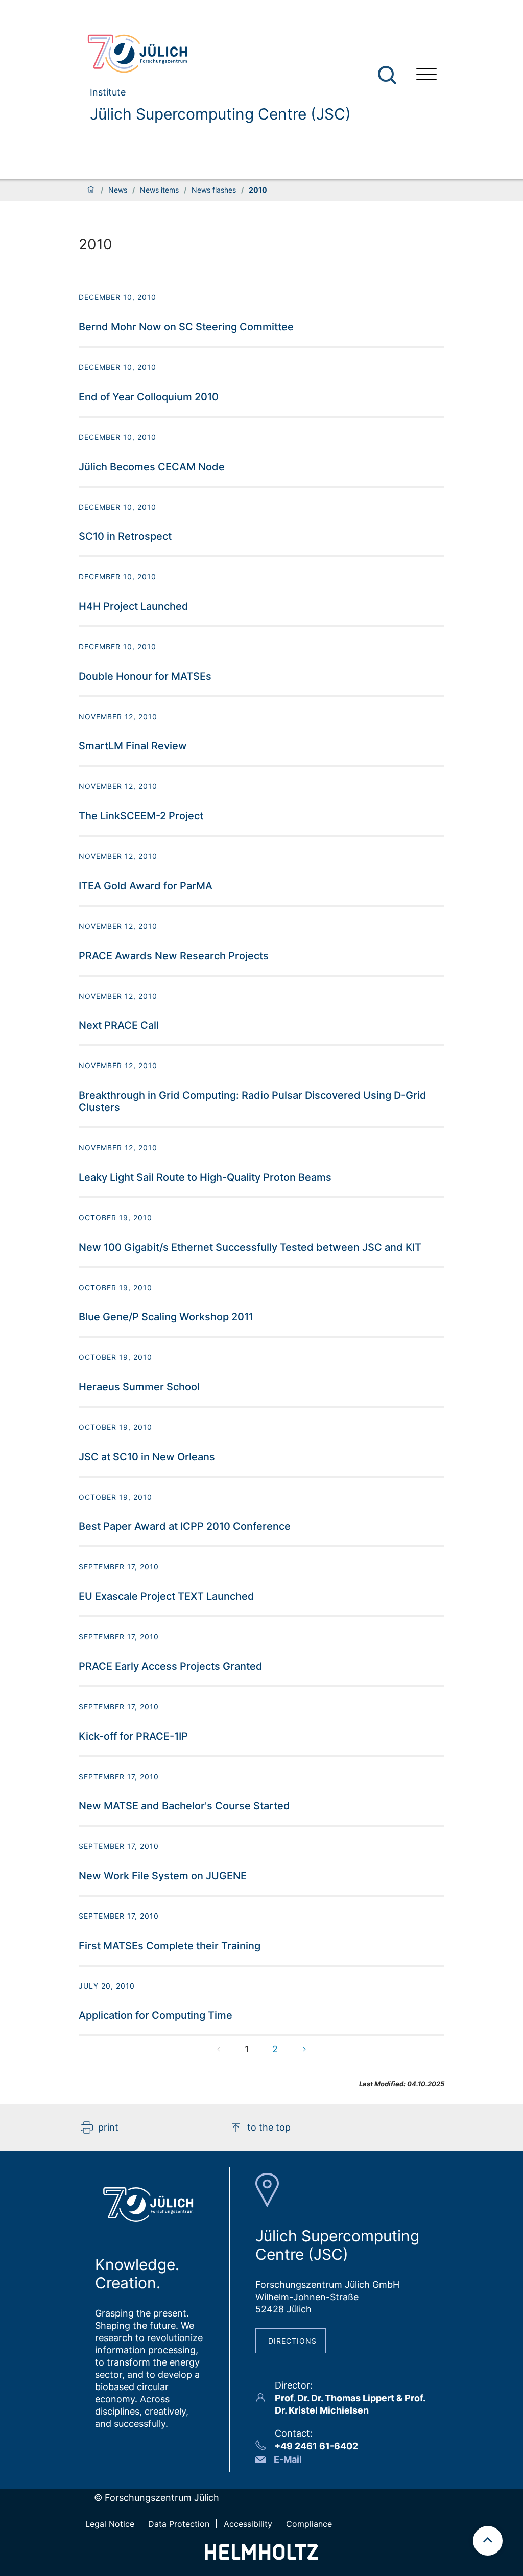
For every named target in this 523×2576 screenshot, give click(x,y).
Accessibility (248, 2524)
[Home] (91, 190)
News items (159, 190)
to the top (269, 2127)
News (118, 190)
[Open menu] (426, 75)
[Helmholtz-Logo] (261, 2556)
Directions (292, 2341)
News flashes (214, 190)
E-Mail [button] (288, 2459)
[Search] (388, 75)
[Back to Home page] (215, 54)
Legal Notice (110, 2524)
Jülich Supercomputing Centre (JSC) (220, 114)
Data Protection (179, 2524)
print (108, 2127)
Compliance (309, 2524)
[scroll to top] (488, 2541)
